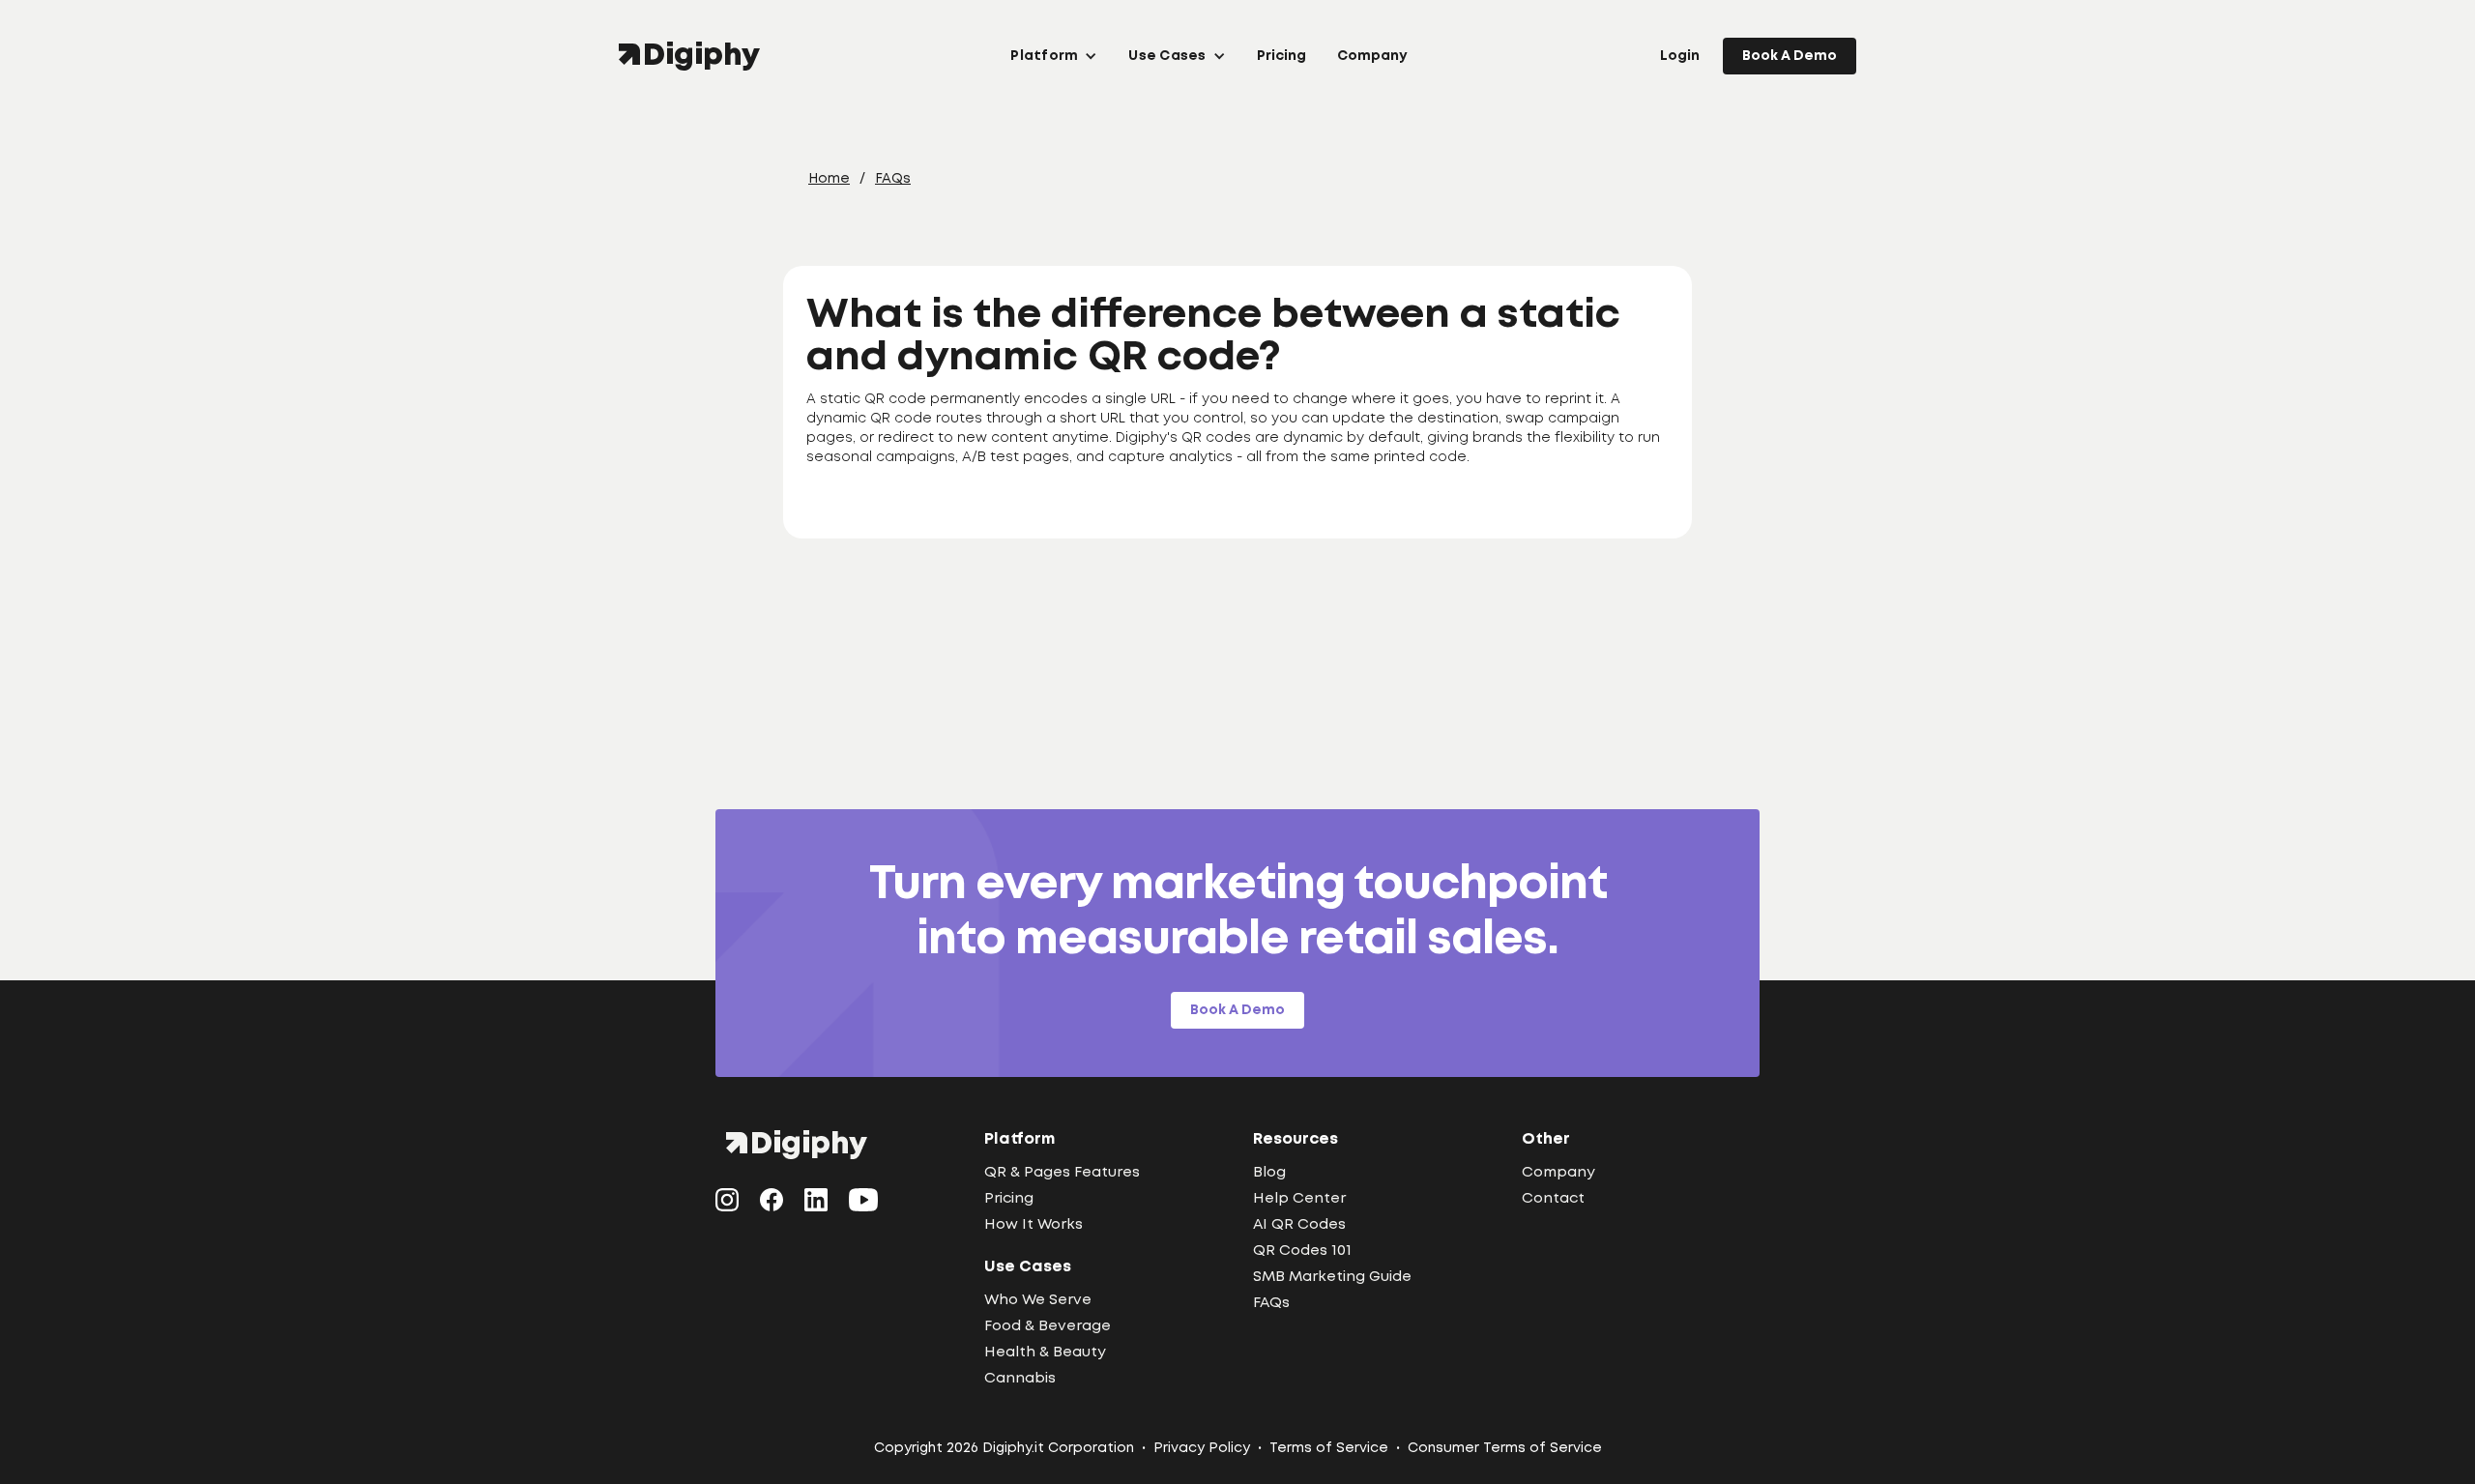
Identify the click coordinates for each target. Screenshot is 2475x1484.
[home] (694, 56)
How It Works (1034, 1225)
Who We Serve (1038, 1300)
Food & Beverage (1048, 1326)
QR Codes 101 (1302, 1251)
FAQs (893, 179)
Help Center (1299, 1199)
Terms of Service (1329, 1448)
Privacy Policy (1202, 1448)
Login (1680, 56)
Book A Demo (1790, 56)
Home (829, 179)
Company (1372, 56)
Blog (1269, 1173)
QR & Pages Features (1062, 1173)
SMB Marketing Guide (1332, 1277)
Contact (1553, 1199)
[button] (1054, 56)
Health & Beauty (1045, 1353)
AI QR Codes (1299, 1225)
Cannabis (1020, 1379)
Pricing (1281, 56)
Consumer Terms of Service (1505, 1448)
